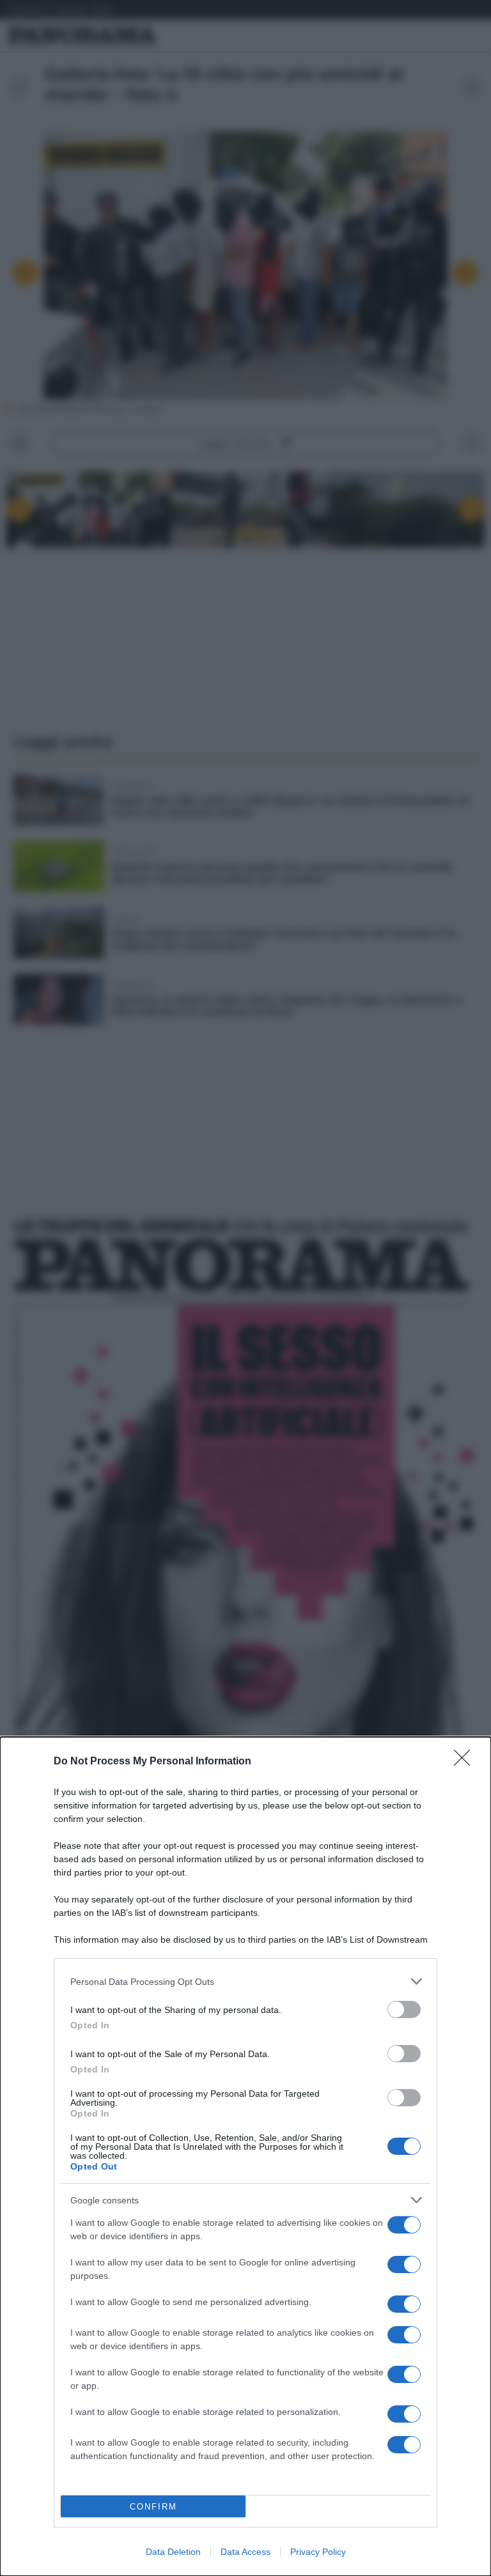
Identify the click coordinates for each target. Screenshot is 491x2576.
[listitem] (245, 1981)
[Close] (466, 1762)
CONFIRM (153, 2507)
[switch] (404, 2009)
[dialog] (245, 2156)
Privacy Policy (318, 2552)
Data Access (245, 2552)
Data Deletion (173, 2552)
